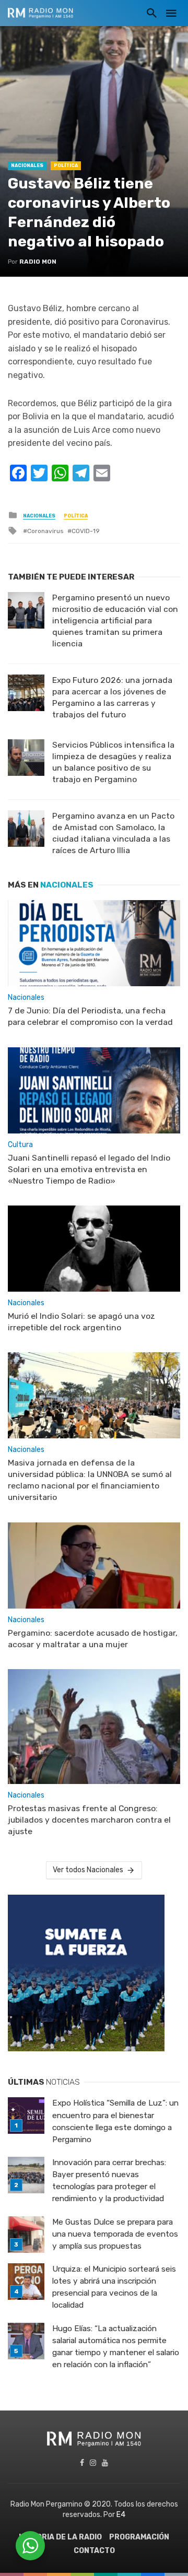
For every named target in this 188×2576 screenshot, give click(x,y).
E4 (121, 2515)
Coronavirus (45, 531)
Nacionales (27, 166)
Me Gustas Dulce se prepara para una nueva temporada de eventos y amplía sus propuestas (115, 2234)
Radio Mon (38, 262)
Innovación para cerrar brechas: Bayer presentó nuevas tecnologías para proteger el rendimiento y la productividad (109, 2181)
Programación (139, 2537)
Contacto (94, 2551)
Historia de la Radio (60, 2537)
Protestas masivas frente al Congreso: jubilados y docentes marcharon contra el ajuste (89, 1820)
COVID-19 (86, 531)
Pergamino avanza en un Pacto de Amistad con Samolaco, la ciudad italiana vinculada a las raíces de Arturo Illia (113, 833)
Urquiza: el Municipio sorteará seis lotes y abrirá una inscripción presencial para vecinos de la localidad (114, 2287)
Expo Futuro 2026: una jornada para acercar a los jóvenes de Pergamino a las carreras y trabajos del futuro (112, 697)
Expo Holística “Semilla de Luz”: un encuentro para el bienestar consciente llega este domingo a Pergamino (115, 2121)
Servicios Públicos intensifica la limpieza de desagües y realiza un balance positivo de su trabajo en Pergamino (113, 762)
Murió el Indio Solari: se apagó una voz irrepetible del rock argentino (81, 1322)
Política (66, 166)
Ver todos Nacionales (88, 1870)
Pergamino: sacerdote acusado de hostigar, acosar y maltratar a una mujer (93, 1639)
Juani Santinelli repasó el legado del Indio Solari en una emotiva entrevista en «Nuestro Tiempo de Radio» (89, 1169)
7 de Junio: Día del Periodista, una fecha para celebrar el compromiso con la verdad (90, 1016)
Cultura (20, 1145)
